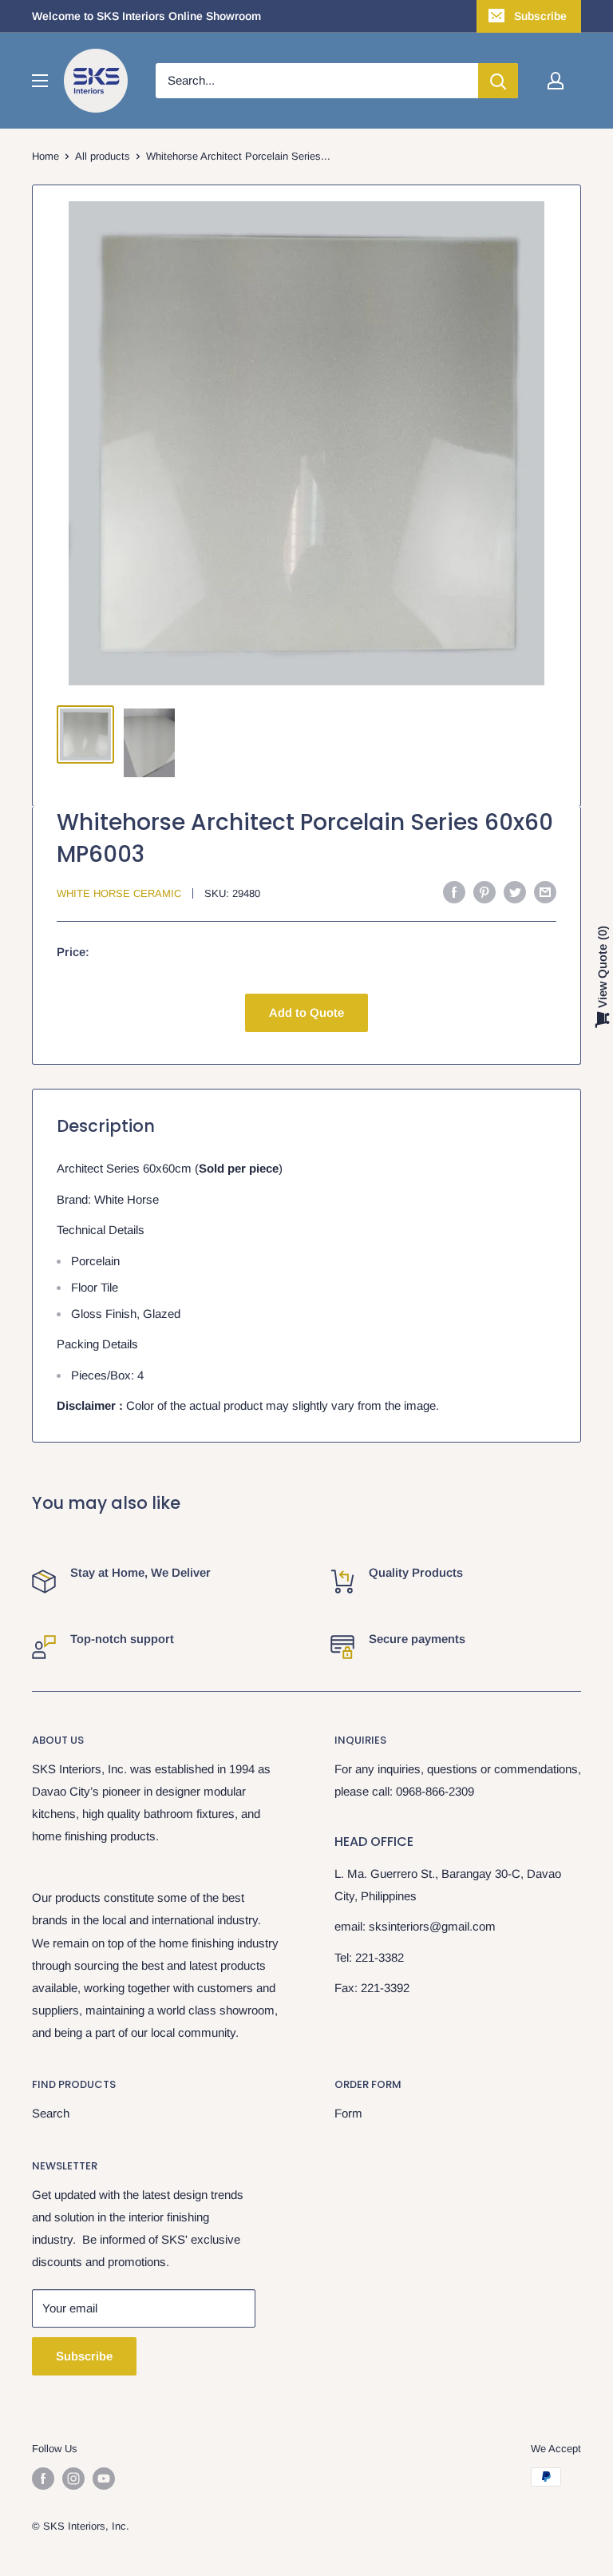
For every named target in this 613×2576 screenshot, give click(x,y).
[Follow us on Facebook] (43, 2479)
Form (348, 2113)
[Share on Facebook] (454, 892)
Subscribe (540, 16)
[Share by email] (545, 892)
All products (103, 156)
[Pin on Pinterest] (484, 892)
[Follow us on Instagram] (73, 2479)
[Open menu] (40, 81)
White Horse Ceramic (119, 893)
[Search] (498, 81)
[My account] (556, 81)
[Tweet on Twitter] (515, 892)
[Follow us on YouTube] (104, 2479)
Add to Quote (306, 1012)
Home (45, 156)
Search (51, 2113)
